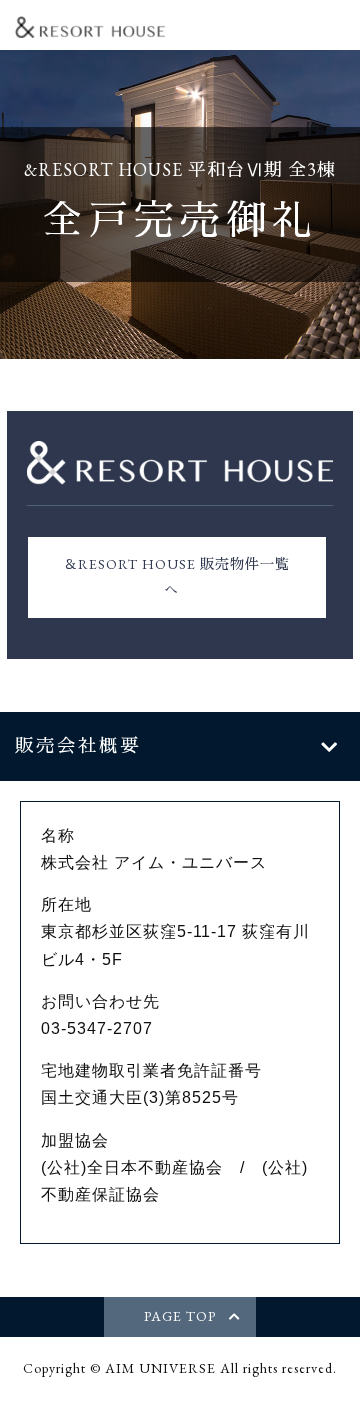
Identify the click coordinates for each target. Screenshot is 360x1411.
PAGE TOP (180, 1316)
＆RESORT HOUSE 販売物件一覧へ (176, 576)
